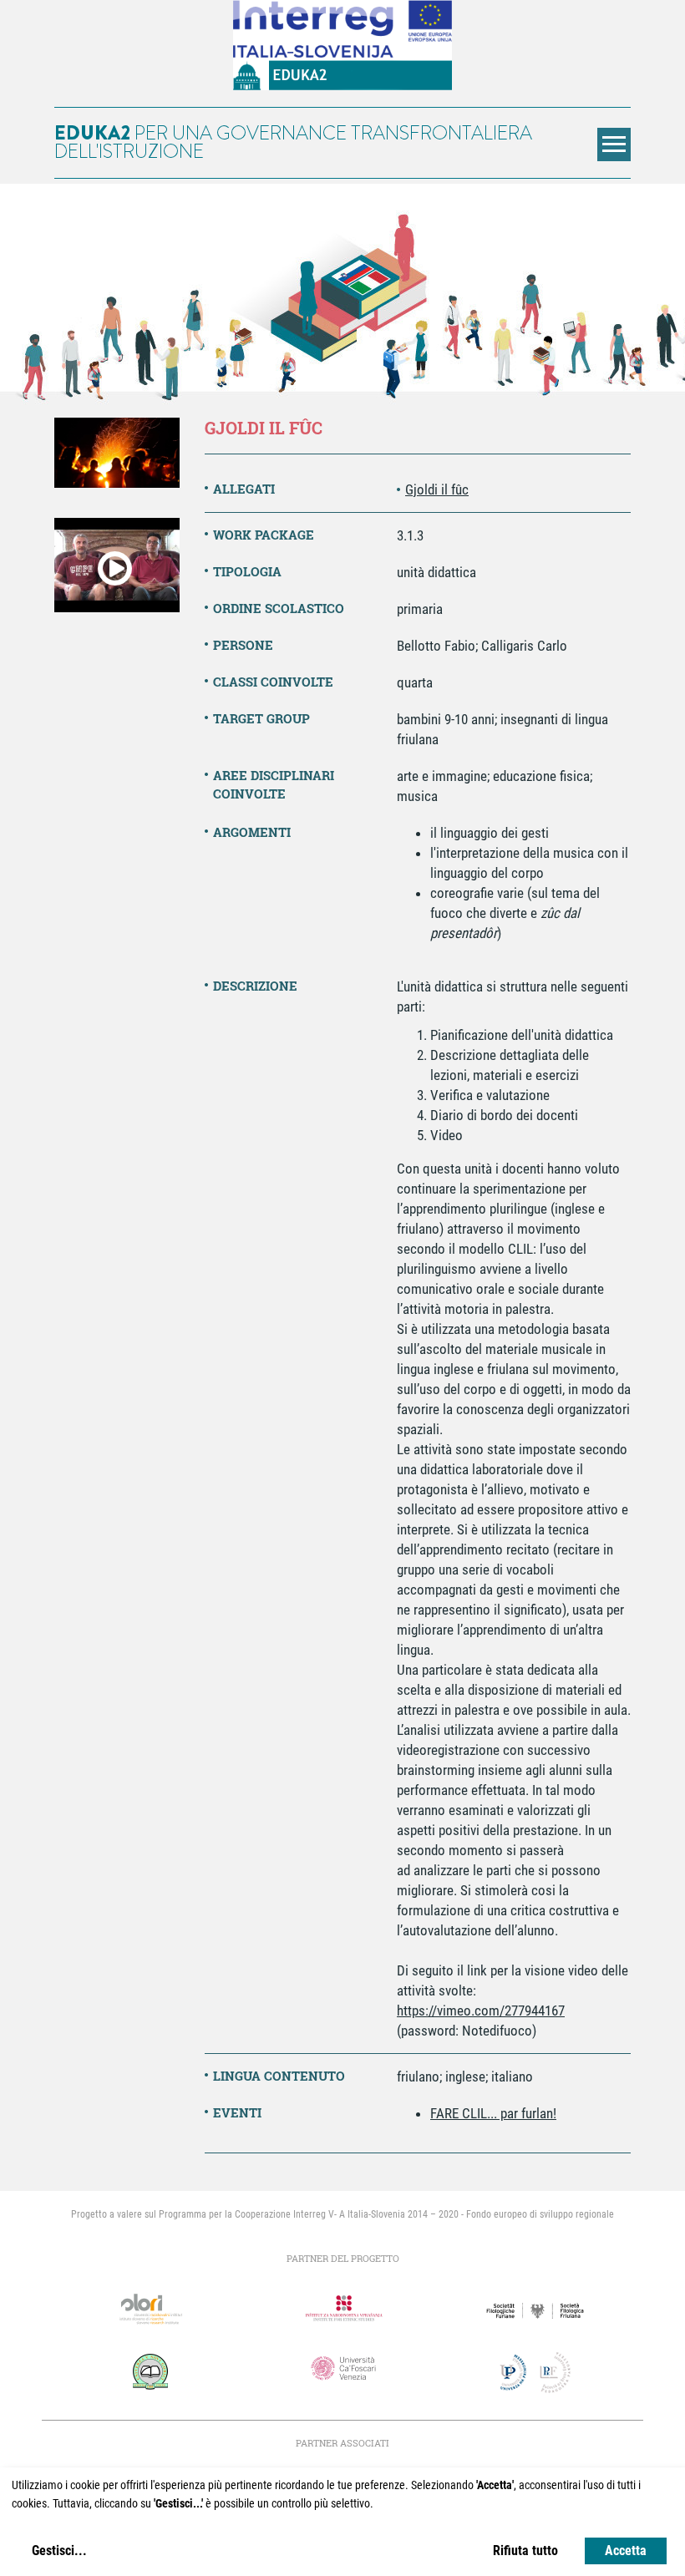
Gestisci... (59, 2551)
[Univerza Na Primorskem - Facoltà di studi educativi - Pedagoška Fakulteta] (535, 2373)
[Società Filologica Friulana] (535, 2311)
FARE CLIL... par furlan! (493, 2113)
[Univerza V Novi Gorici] (150, 2371)
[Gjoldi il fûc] (117, 453)
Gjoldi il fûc (437, 489)
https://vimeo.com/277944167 (481, 2011)
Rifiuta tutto (525, 2551)
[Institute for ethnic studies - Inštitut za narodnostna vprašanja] (342, 2309)
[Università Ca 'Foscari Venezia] (342, 2369)
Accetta (626, 2551)
